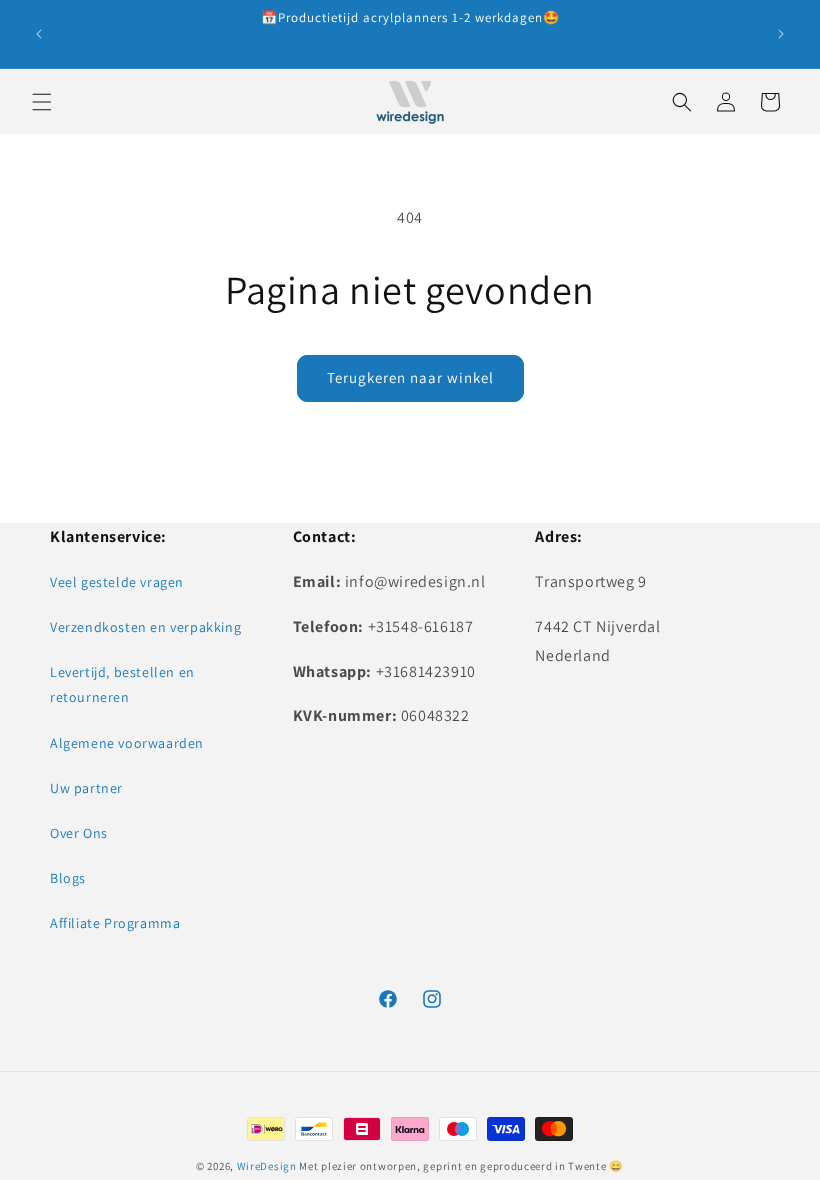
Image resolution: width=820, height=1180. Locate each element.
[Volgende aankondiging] (781, 34)
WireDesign (267, 1166)
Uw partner (86, 788)
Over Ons (79, 833)
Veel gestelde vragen (117, 582)
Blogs (68, 878)
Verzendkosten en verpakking (145, 627)
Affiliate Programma (115, 923)
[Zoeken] (682, 102)
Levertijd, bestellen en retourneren (122, 684)
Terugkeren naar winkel (410, 377)
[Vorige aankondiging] (39, 34)
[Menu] (42, 102)
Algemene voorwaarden (127, 743)
